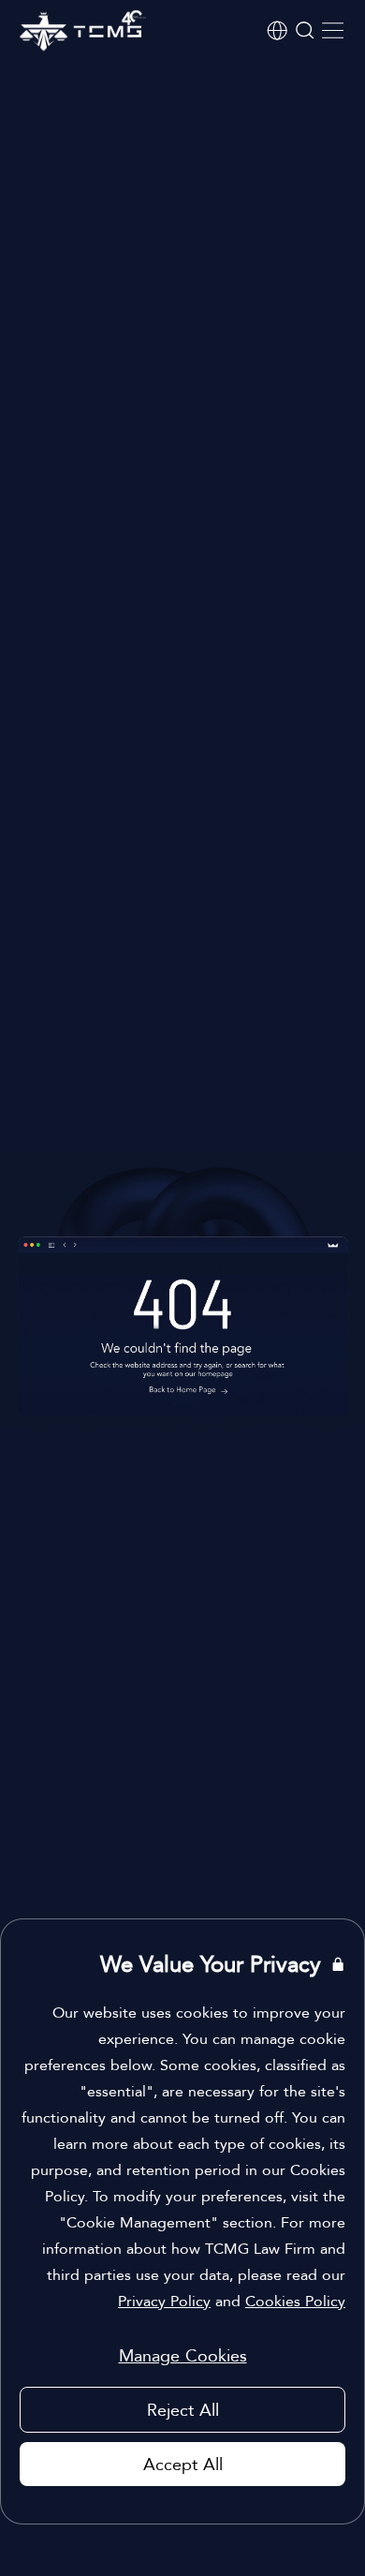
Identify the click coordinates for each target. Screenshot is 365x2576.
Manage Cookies (183, 2355)
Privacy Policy (164, 2301)
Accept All (183, 2464)
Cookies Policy (295, 2301)
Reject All (183, 2410)
